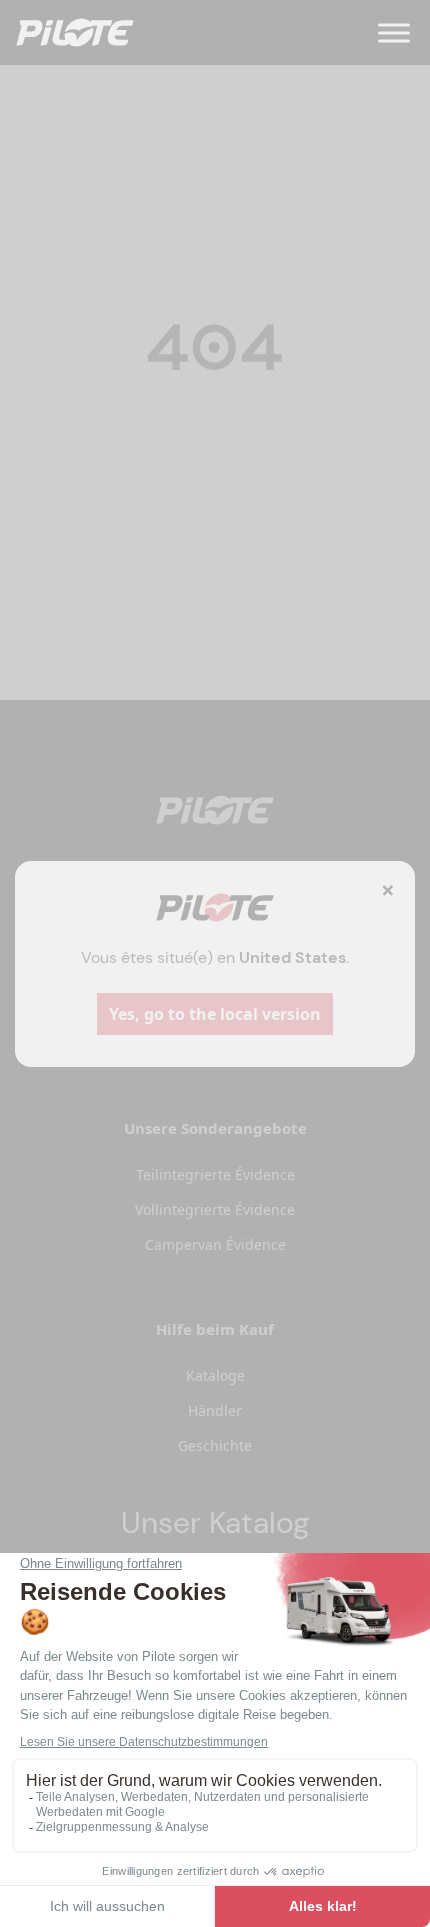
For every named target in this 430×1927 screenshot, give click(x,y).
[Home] (75, 32)
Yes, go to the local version (215, 1014)
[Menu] (394, 32)
